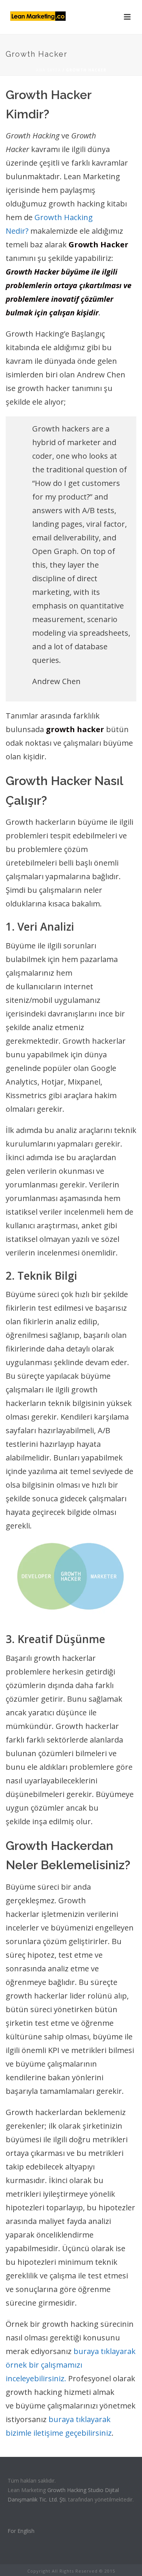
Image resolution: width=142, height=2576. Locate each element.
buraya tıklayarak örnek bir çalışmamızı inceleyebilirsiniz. (71, 2365)
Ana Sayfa (48, 70)
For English (21, 2531)
